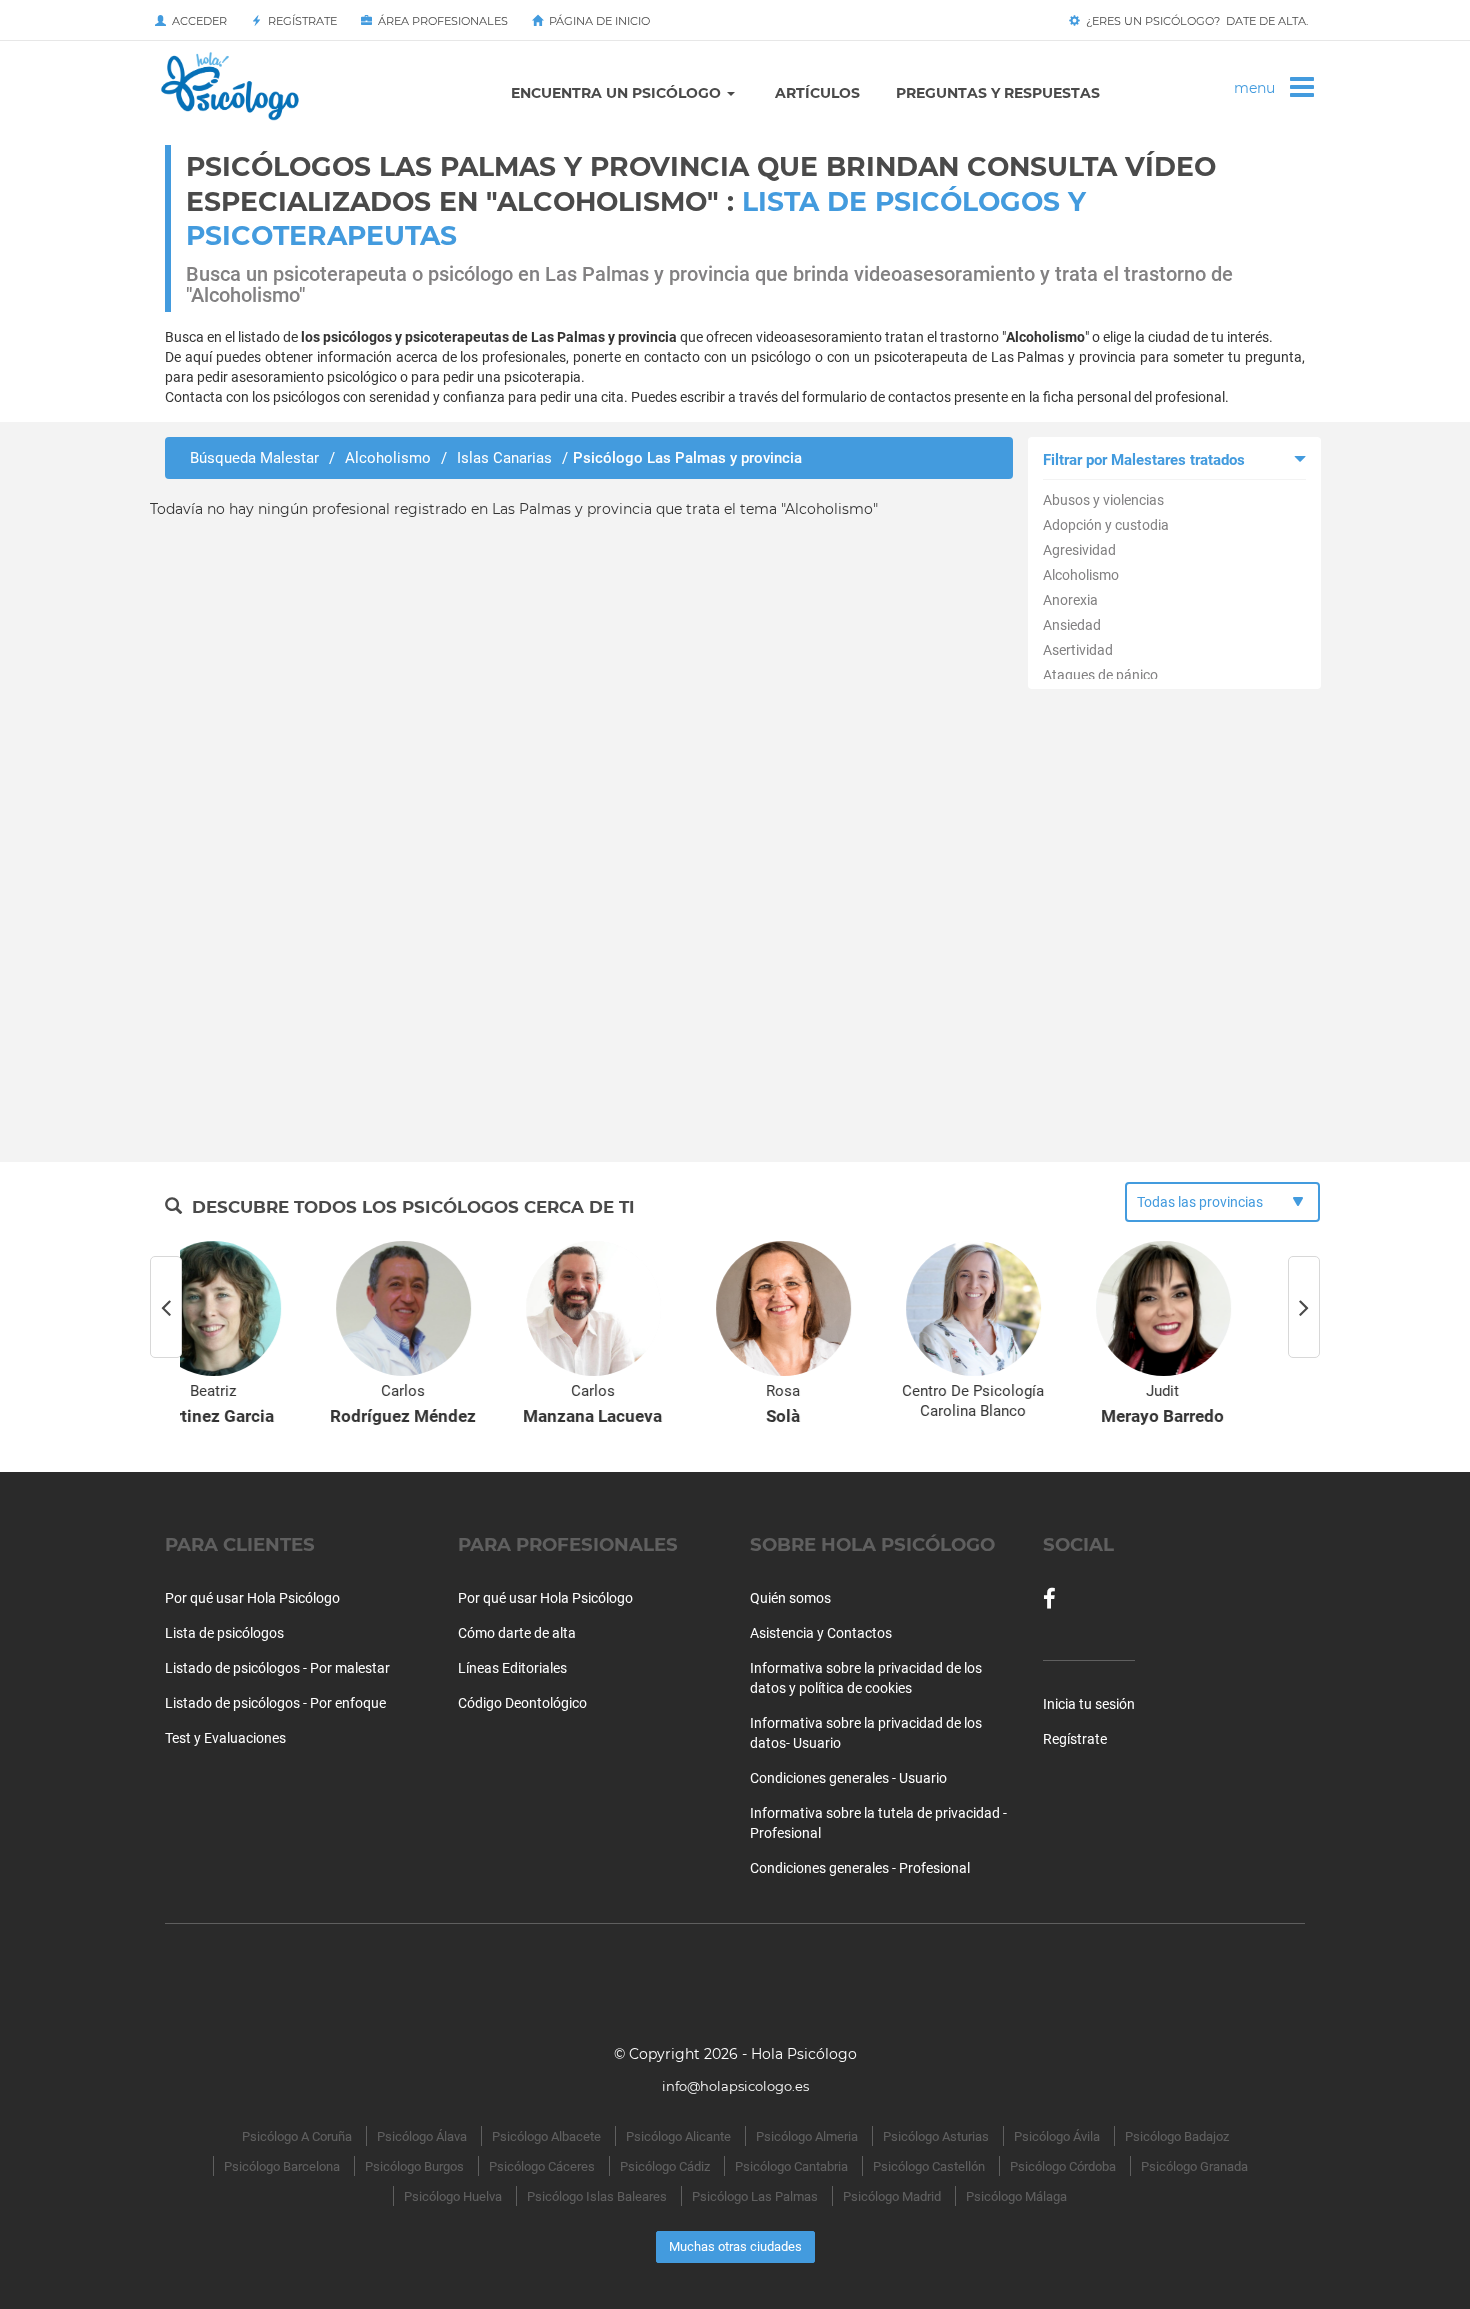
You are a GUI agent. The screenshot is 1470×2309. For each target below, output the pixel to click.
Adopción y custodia (1106, 525)
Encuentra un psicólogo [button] (618, 93)
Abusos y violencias (1103, 500)
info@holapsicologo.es (735, 2086)
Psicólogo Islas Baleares (597, 2196)
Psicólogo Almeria (807, 2136)
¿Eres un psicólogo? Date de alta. (1194, 21)
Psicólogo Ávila (1057, 2136)
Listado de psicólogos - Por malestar (277, 1668)
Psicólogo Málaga (1016, 2196)
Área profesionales (440, 21)
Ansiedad (1072, 625)
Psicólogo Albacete (546, 2136)
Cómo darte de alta (517, 1633)
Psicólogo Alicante (678, 2136)
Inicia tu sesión (1089, 1704)
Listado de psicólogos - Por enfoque (275, 1703)
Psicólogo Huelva (453, 2196)
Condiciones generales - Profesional (860, 1868)
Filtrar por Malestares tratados (1144, 460)
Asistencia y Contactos (821, 1633)
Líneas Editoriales (512, 1668)
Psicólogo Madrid (892, 2196)
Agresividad (1079, 550)
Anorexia (1070, 600)
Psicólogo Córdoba (1063, 2166)
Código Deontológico (522, 1703)
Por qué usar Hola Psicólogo (252, 1598)
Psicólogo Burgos (414, 2166)
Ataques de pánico (1100, 675)
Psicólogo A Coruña (297, 2136)
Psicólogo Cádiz (665, 2166)
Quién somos (790, 1598)
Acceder (196, 21)
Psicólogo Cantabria (791, 2166)
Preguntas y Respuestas (998, 93)
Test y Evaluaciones (225, 1738)
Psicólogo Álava (422, 2136)
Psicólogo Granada (1194, 2166)
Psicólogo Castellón (929, 2166)
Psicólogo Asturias (936, 2136)
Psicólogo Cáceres (542, 2166)
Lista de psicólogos (224, 1633)
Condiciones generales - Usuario (848, 1778)
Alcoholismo (1081, 575)
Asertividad (1078, 650)
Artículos (817, 93)
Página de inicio (596, 21)
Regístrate (299, 21)
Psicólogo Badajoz (1177, 2136)
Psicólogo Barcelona (282, 2166)
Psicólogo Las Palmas (755, 2196)
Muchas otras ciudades (735, 2246)
